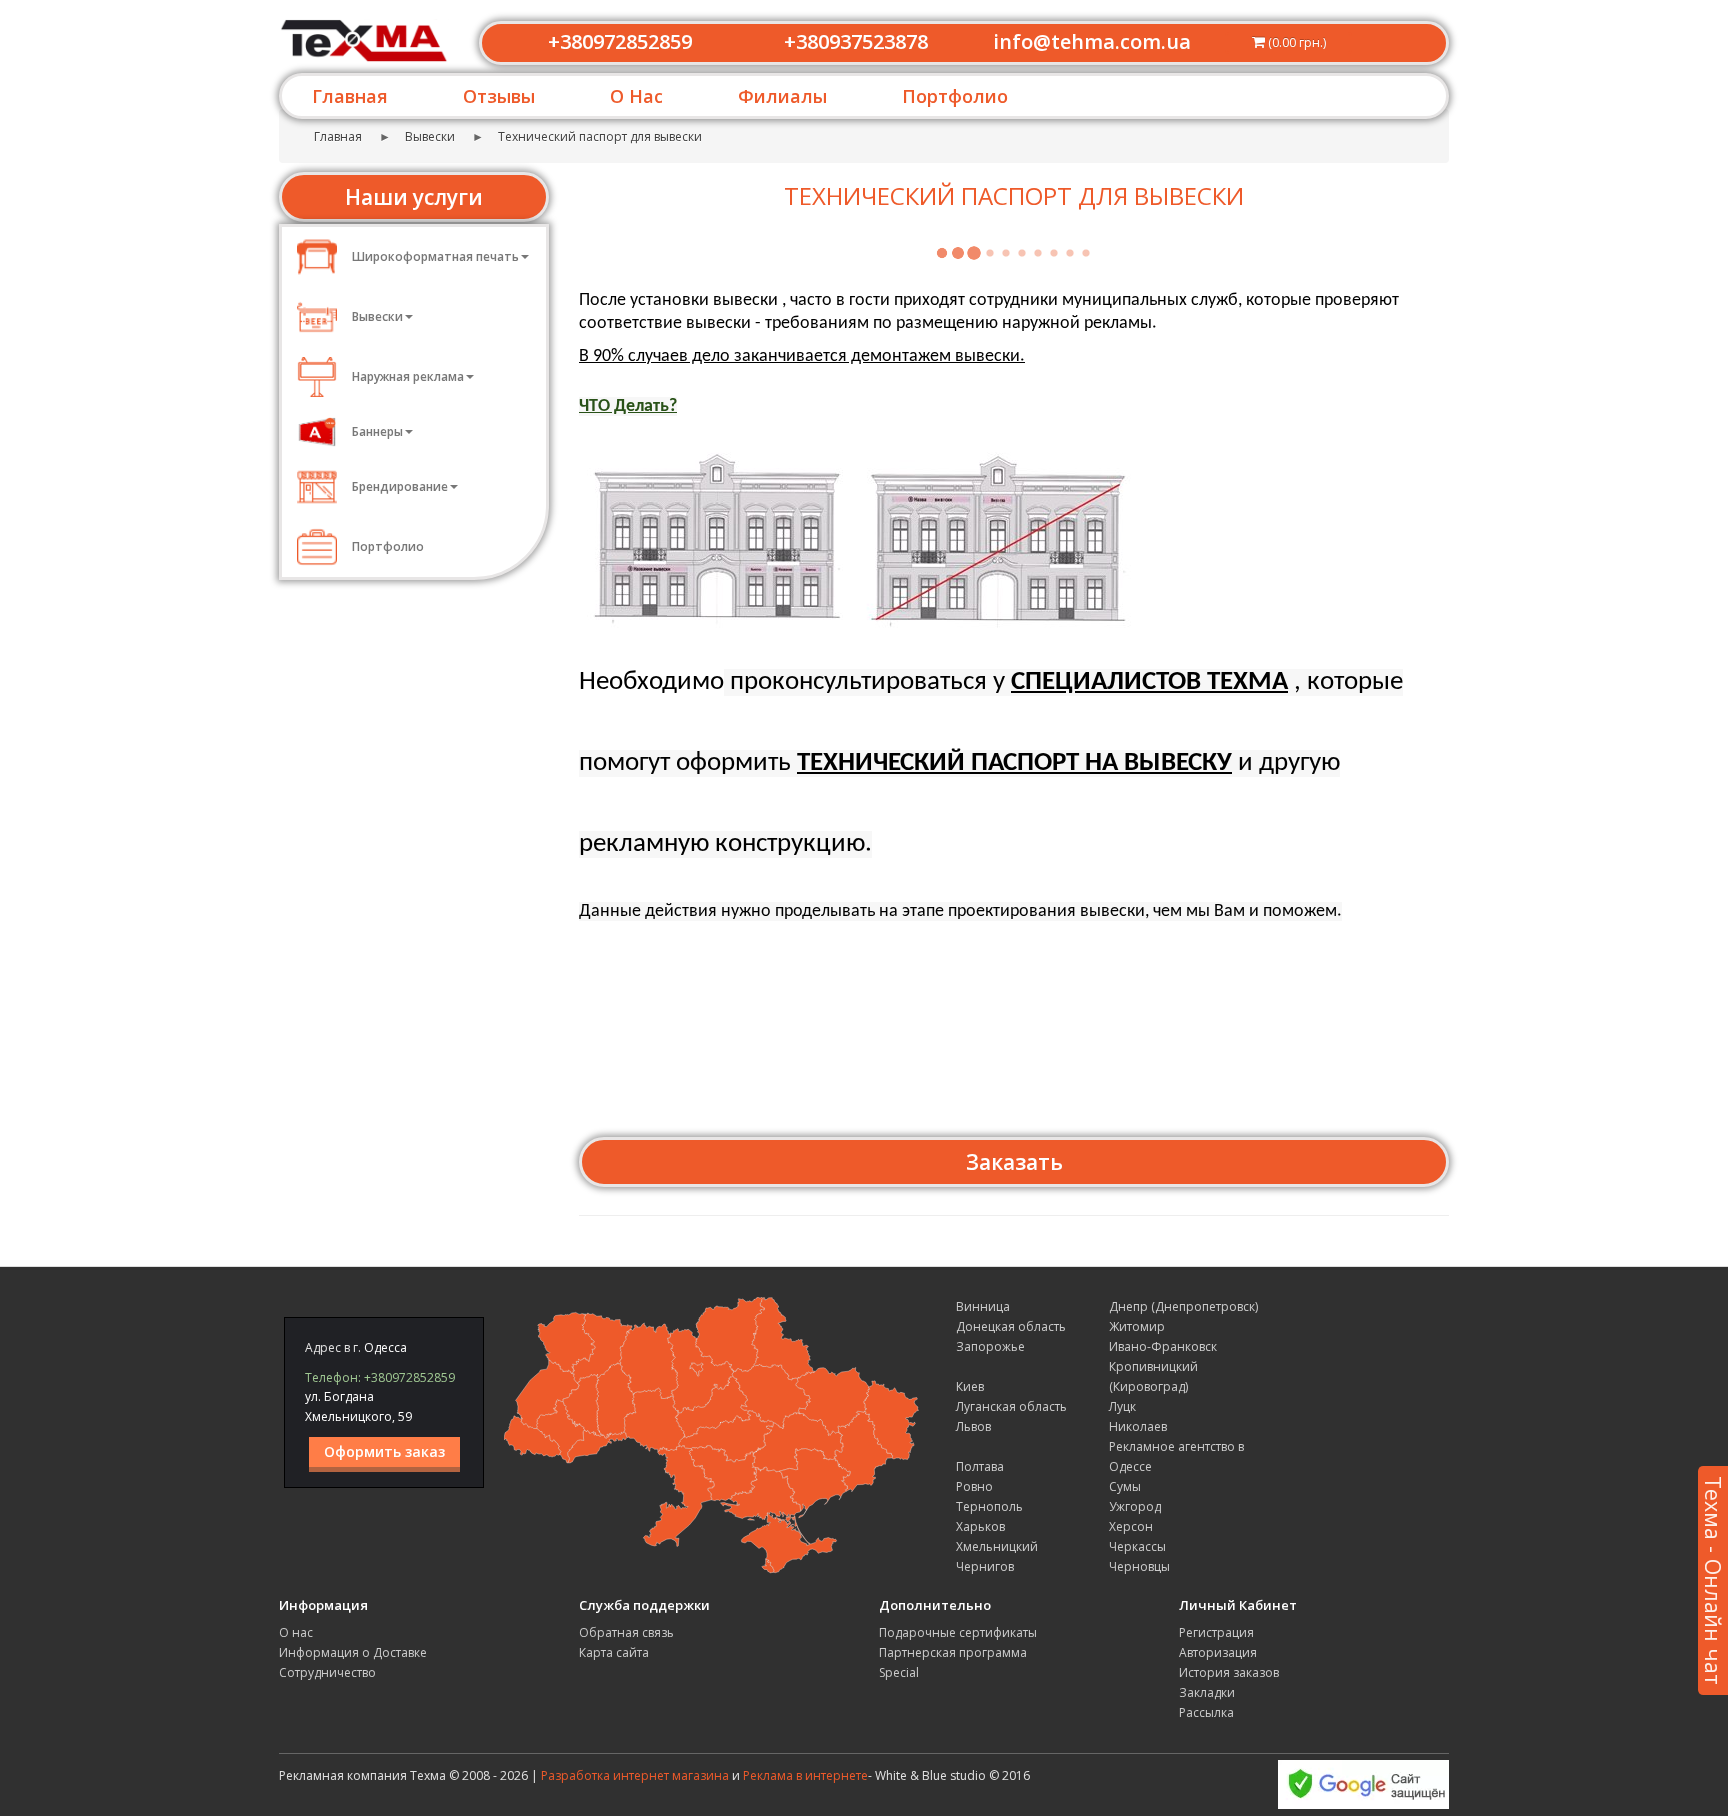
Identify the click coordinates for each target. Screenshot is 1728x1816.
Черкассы (1137, 1546)
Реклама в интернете (805, 1775)
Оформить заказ (384, 1451)
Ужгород (1135, 1506)
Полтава (980, 1466)
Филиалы (782, 96)
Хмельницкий (997, 1546)
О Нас (636, 96)
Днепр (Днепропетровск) (1183, 1306)
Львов (973, 1426)
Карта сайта (614, 1652)
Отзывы (499, 96)
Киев (970, 1386)
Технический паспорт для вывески (600, 136)
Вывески (430, 136)
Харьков (980, 1526)
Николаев (1138, 1426)
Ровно (974, 1486)
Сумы (1125, 1486)
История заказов (1229, 1672)
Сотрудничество (327, 1672)
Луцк (1122, 1406)
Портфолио (955, 96)
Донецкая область (1011, 1326)
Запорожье (990, 1346)
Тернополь (989, 1506)
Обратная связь (626, 1632)
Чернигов (985, 1566)
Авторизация (1218, 1652)
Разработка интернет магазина (635, 1775)
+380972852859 (620, 41)
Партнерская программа (953, 1652)
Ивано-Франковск (1163, 1346)
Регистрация (1216, 1632)
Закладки (1207, 1692)
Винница (983, 1306)
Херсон (1131, 1526)
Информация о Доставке (353, 1652)
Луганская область (1011, 1406)
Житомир (1137, 1326)
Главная (350, 96)
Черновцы (1139, 1566)
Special (899, 1672)
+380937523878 (856, 41)
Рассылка (1206, 1712)
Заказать (1014, 1162)
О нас (296, 1632)
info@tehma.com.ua (1092, 41)
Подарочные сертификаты (958, 1632)
